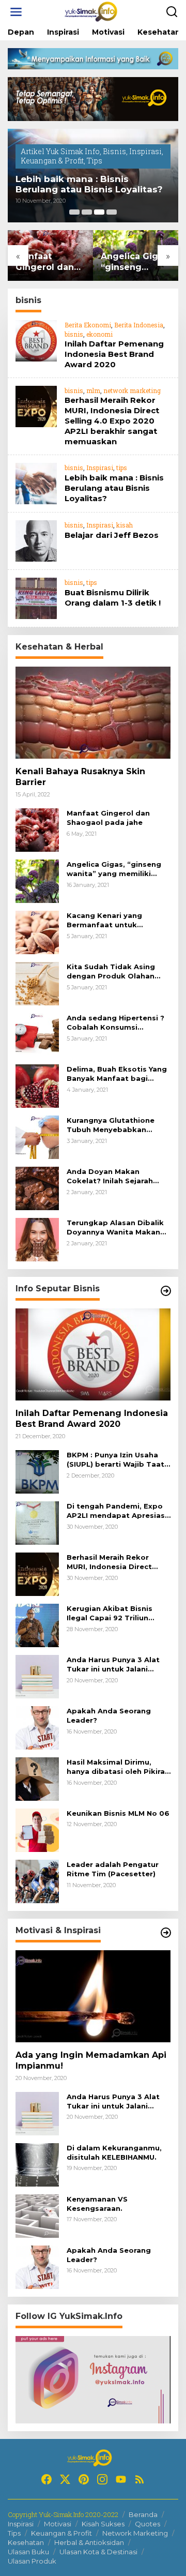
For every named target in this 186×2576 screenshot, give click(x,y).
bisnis (74, 334)
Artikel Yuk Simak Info (60, 151)
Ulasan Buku (28, 2552)
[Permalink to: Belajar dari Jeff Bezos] (36, 540)
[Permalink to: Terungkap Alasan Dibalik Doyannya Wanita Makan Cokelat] (37, 1239)
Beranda (143, 2514)
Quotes (148, 2524)
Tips (95, 161)
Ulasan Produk (32, 2561)
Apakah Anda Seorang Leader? (109, 1715)
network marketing (132, 390)
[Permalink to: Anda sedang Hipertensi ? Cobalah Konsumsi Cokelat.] (37, 1034)
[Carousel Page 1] (74, 212)
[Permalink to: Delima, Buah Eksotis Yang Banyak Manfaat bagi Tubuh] (37, 1085)
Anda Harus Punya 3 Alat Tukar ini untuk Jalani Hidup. (113, 1664)
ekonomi (99, 334)
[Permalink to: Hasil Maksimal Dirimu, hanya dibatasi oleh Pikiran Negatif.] (37, 1778)
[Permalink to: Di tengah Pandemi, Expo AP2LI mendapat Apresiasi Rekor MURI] (37, 1522)
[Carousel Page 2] (87, 212)
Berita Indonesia (139, 325)
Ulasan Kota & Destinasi (98, 2552)
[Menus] (16, 12)
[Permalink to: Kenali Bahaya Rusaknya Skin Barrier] (93, 713)
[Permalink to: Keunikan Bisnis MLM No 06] (37, 1829)
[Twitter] (65, 2479)
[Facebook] (47, 2479)
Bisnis (114, 151)
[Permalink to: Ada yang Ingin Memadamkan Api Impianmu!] (93, 1996)
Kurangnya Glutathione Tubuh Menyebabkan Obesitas (111, 1125)
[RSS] (139, 2479)
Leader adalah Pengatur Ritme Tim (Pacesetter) (113, 1869)
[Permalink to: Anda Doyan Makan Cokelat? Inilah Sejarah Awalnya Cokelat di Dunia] (37, 1188)
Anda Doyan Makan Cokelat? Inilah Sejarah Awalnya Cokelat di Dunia (115, 1176)
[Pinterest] (84, 2479)
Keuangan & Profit (52, 161)
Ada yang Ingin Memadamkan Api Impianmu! (91, 2060)
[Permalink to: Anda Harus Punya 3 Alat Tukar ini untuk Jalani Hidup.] (37, 1676)
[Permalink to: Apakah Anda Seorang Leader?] (37, 1727)
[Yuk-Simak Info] (95, 11)
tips (122, 468)
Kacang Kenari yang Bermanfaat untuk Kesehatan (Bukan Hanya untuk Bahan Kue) (114, 920)
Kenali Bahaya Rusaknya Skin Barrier (80, 777)
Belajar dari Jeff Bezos (112, 535)
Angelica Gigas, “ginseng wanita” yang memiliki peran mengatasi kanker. (135, 262)
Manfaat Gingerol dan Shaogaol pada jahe (49, 262)
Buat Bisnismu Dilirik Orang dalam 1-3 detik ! (113, 598)
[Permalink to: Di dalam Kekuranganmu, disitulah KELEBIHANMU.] (37, 2164)
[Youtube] (121, 2479)
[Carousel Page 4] (112, 212)
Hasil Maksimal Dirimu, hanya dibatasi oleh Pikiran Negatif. (118, 1767)
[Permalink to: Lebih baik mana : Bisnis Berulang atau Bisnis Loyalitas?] (36, 483)
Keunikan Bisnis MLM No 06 (118, 1813)
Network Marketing (135, 2533)
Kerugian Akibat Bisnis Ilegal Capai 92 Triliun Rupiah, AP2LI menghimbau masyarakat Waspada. (119, 1613)
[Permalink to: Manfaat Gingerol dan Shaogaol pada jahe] (37, 829)
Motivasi (58, 2524)
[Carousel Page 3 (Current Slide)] (99, 212)
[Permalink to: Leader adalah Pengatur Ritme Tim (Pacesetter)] (37, 1881)
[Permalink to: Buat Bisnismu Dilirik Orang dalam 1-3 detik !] (36, 598)
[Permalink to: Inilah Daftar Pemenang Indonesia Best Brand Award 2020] (36, 340)
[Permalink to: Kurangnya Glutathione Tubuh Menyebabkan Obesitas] (37, 1136)
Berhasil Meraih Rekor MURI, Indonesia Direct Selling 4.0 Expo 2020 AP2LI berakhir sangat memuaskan (112, 421)
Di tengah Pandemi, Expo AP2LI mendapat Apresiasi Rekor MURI (117, 1511)
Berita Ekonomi (88, 325)
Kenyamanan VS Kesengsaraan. (97, 2204)
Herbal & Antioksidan (89, 2542)
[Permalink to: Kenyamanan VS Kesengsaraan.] (37, 2215)
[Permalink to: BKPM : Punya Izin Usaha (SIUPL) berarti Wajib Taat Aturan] (37, 1471)
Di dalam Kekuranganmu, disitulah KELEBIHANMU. (114, 2152)
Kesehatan (26, 2542)
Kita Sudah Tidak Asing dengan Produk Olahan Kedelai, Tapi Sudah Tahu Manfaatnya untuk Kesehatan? (115, 971)
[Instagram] (102, 2479)
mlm (93, 390)
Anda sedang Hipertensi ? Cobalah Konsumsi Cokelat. (115, 1023)
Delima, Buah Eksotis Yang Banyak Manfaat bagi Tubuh (117, 1074)
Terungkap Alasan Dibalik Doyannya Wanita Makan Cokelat (115, 1227)
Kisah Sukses (103, 2524)
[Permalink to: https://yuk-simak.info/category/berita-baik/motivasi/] (166, 1933)
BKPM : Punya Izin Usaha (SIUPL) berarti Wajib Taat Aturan (115, 1460)
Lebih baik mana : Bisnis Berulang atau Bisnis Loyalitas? (89, 184)
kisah (125, 525)
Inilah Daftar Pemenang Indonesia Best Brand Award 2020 (114, 354)
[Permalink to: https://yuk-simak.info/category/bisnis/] (166, 1291)
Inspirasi (145, 151)
